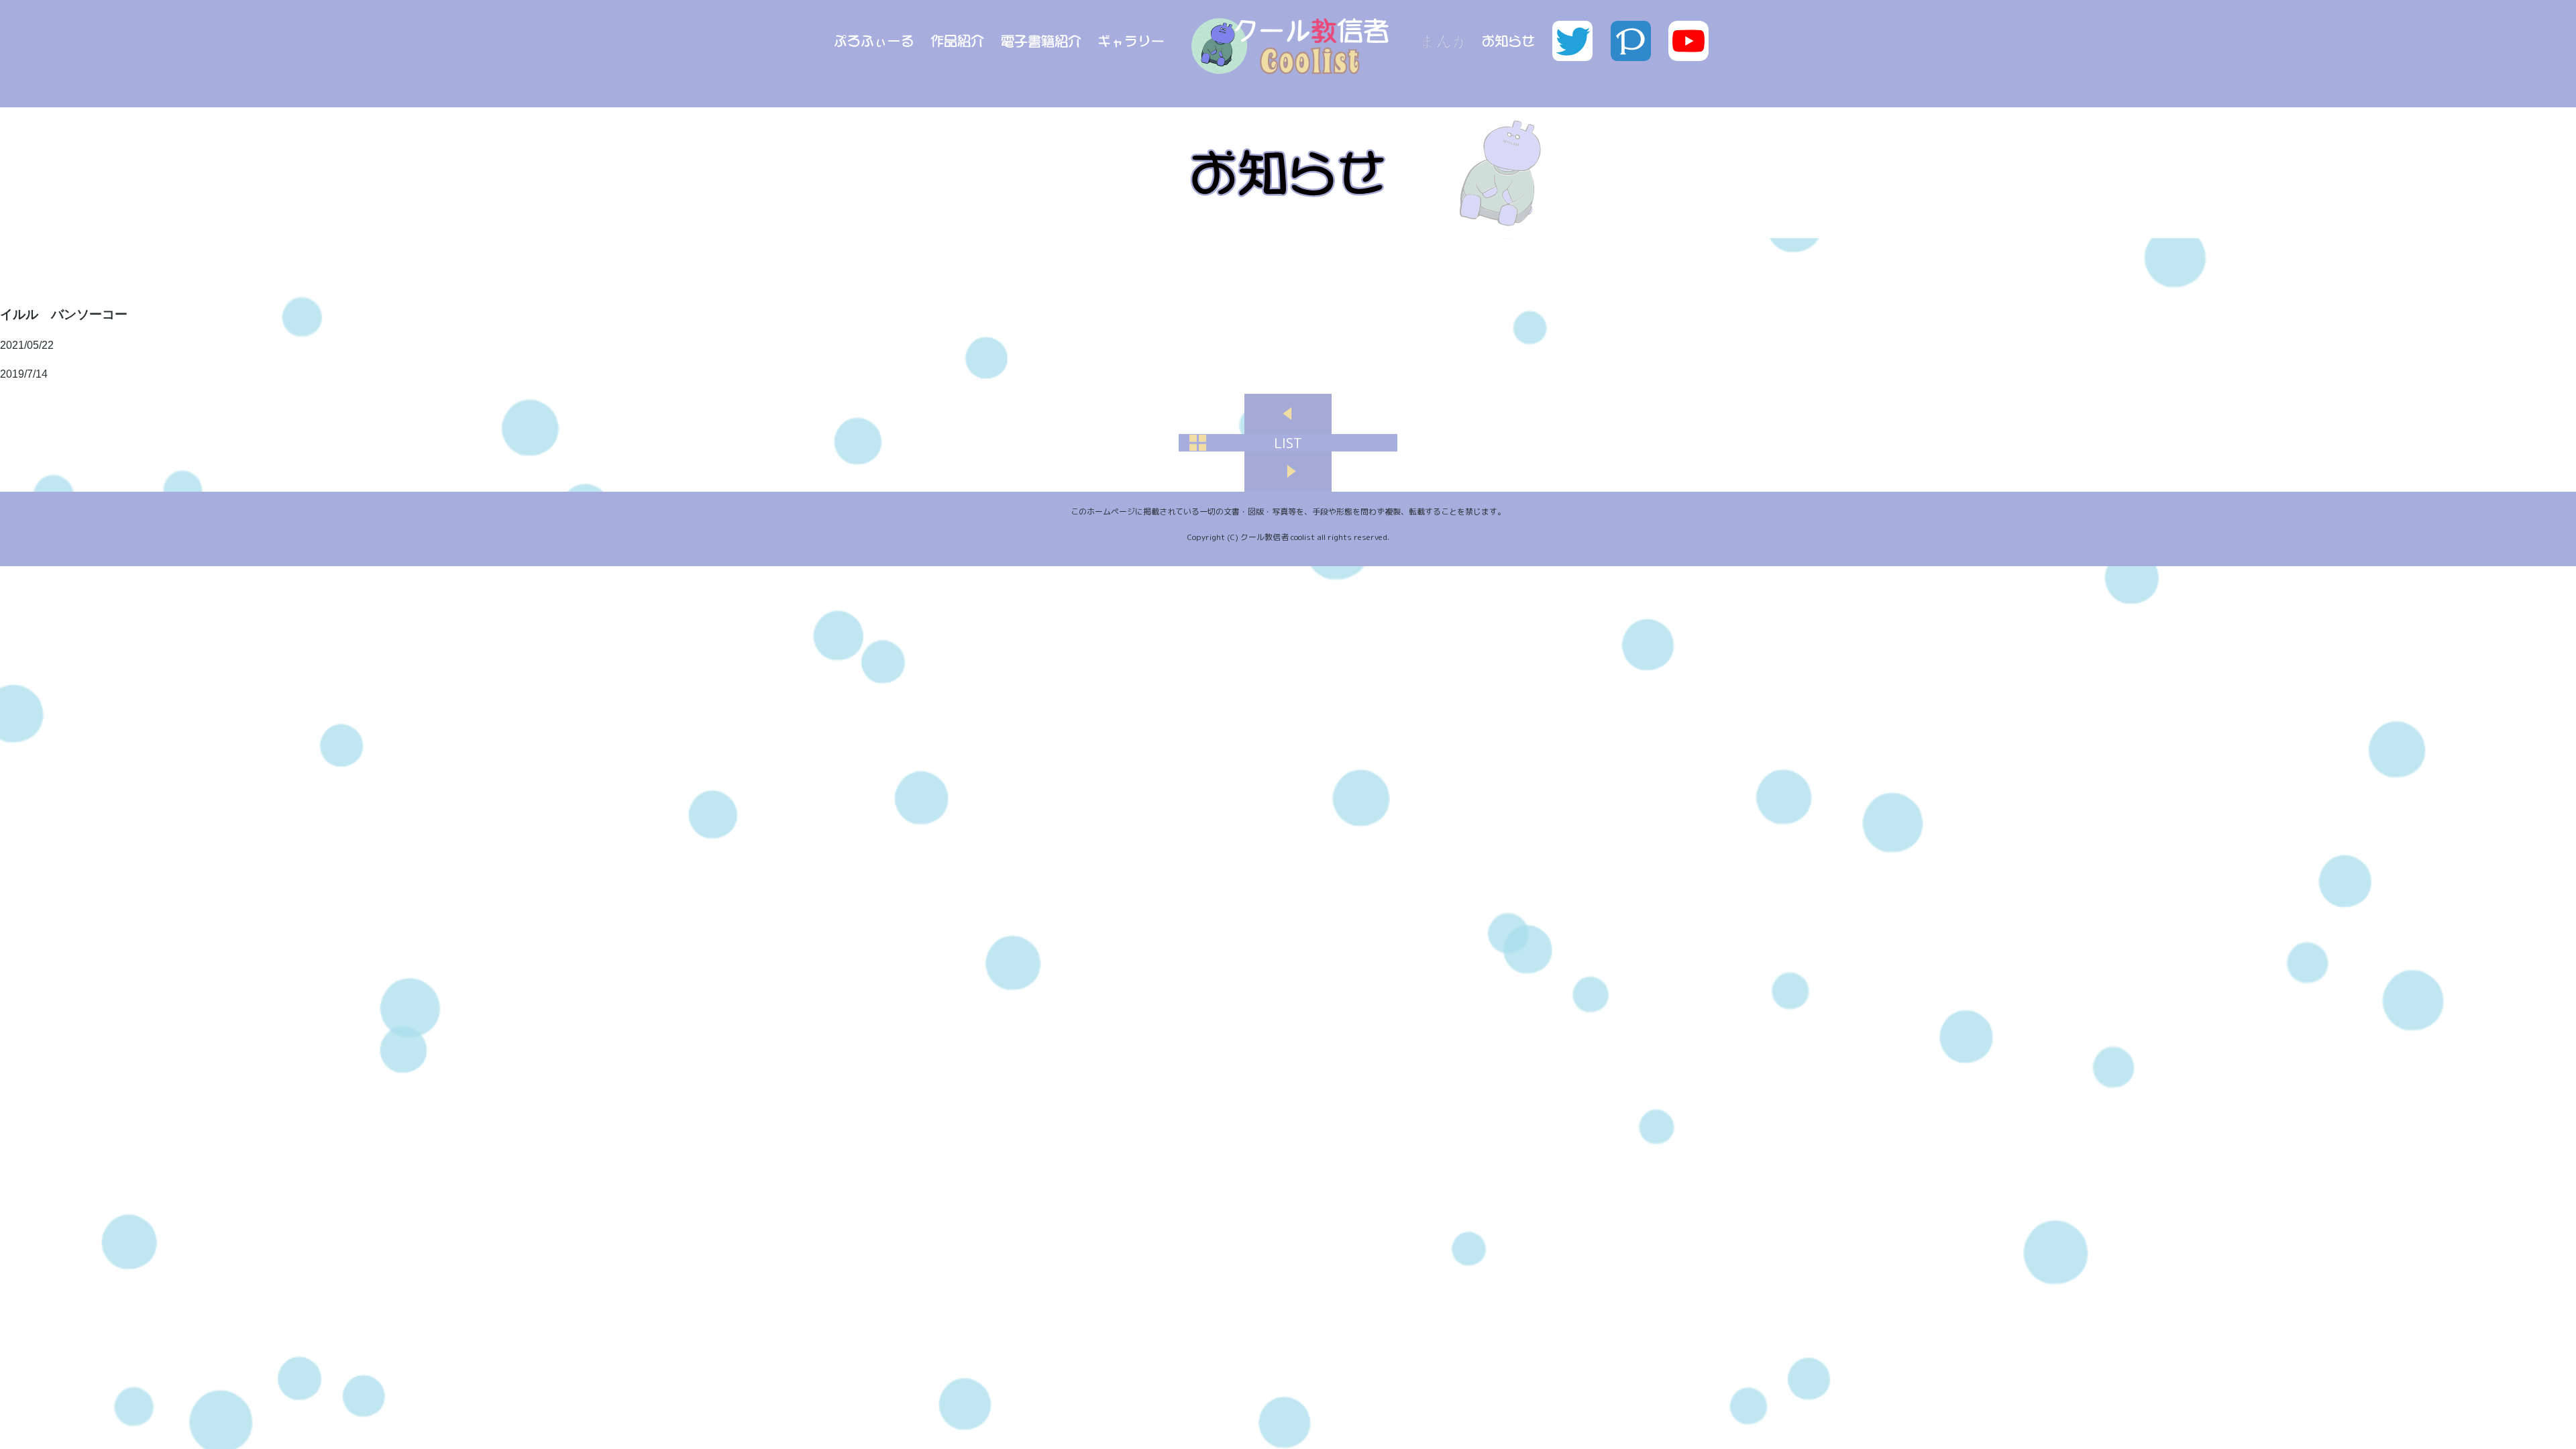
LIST (1288, 443)
